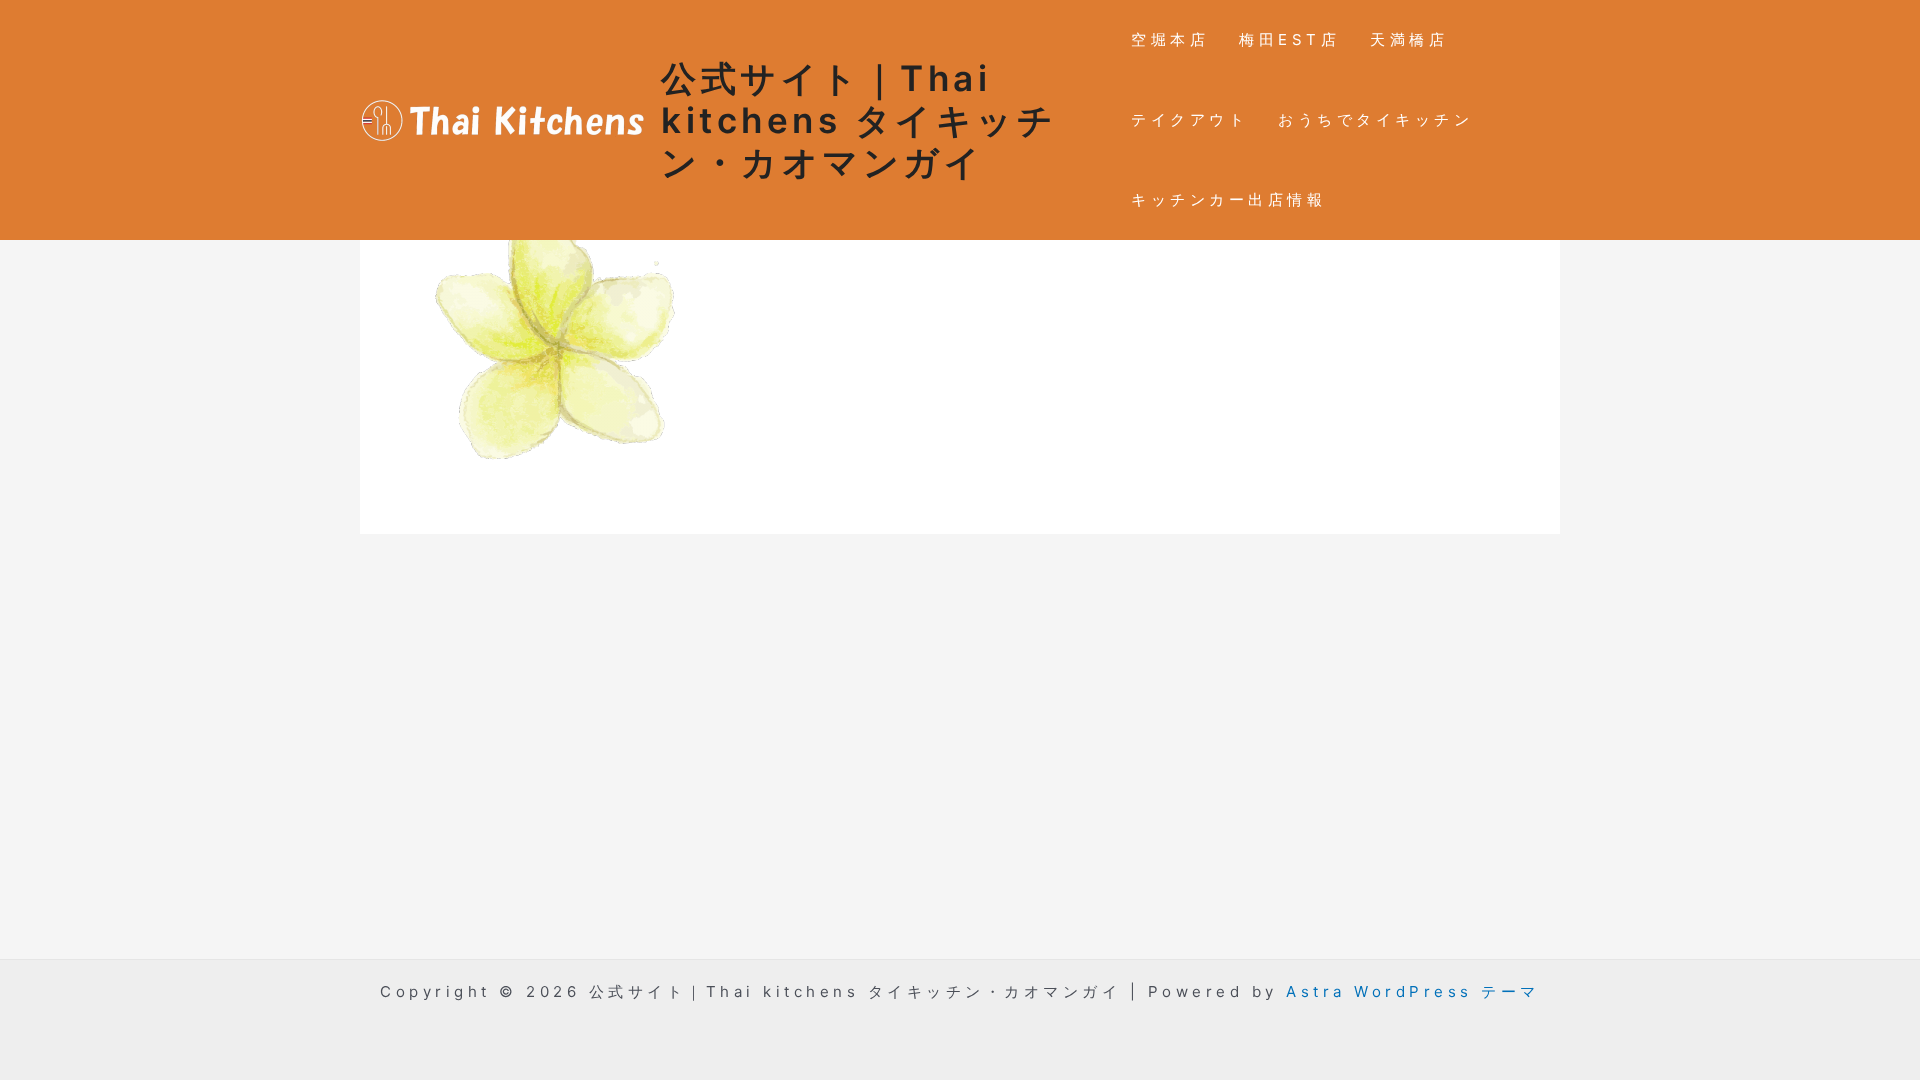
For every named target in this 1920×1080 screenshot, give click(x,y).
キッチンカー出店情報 (1228, 199)
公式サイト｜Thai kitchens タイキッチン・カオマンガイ (859, 120)
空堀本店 (1170, 39)
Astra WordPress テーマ (1413, 991)
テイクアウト (1189, 119)
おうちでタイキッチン (1375, 119)
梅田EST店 (1289, 39)
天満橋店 (1409, 39)
